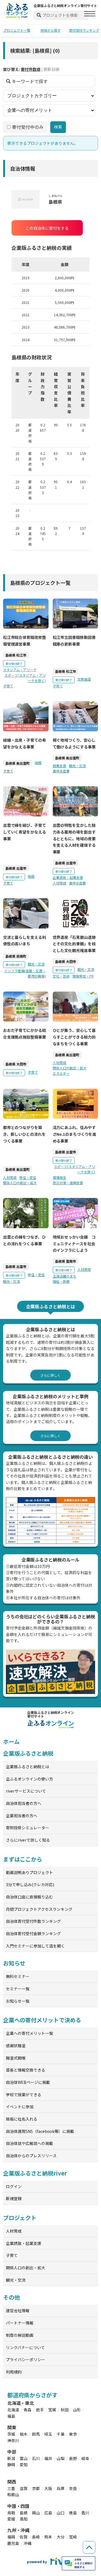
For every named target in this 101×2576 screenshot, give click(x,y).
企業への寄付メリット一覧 (29, 2033)
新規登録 (14, 2198)
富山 (24, 2458)
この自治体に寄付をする (47, 228)
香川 (85, 2513)
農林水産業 (61, 771)
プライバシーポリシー (26, 2359)
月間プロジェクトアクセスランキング (39, 1909)
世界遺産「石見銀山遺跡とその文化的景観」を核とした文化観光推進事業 (74, 944)
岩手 (40, 2410)
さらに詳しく (50, 1375)
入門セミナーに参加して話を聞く (35, 1946)
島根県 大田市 (66, 961)
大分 (61, 2537)
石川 (36, 2458)
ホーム (11, 1741)
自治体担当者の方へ (24, 1803)
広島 (48, 2513)
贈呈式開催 (16, 2058)
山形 (77, 2410)
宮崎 (73, 2537)
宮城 (52, 2410)
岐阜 (85, 2458)
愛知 (24, 2465)
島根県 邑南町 (16, 956)
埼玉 (48, 2434)
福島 (11, 2416)
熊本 (48, 2537)
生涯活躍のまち (65, 1276)
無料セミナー (18, 1976)
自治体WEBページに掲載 (28, 2082)
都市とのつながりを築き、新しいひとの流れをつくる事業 (24, 1134)
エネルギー (61, 1073)
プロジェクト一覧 (17, 30)
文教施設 (84, 679)
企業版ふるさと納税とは (27, 1767)
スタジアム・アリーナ (20, 670)
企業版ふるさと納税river (35, 2173)
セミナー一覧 (18, 1989)
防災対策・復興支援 (68, 1183)
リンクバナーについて (25, 2347)
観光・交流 (77, 766)
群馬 (36, 2434)
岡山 (36, 2513)
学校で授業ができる (24, 2095)
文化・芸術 (61, 976)
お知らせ (14, 1963)
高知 (24, 2519)
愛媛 (11, 2519)
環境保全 (59, 1177)
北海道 (13, 2410)
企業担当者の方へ (22, 1816)
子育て (8, 686)
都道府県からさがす (32, 2395)
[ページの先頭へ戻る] (89, 2547)
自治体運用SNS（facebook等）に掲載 (40, 2131)
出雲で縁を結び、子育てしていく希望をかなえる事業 (25, 832)
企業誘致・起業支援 (68, 877)
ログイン (14, 2186)
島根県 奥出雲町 (18, 763)
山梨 (61, 2458)
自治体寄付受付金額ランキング (33, 1933)
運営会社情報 (18, 2310)
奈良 (73, 2488)
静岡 (11, 2465)
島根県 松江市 (16, 655)
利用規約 (14, 2372)
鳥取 (11, 2513)
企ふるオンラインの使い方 (29, 1779)
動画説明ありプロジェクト (29, 1872)
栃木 (24, 2434)
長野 (73, 2458)
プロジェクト (20, 2218)
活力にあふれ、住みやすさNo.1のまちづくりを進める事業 (75, 1134)
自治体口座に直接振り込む (29, 1897)
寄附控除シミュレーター (27, 1828)
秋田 (65, 2410)
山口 (61, 2513)
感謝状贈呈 (16, 2046)
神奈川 (13, 2440)
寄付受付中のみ (28, 127)
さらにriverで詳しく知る (28, 1840)
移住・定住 (28, 1177)
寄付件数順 (31, 69)
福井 (48, 2458)
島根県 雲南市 (66, 1261)
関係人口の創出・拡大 (70, 1068)
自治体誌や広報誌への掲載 (29, 2143)
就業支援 (59, 766)
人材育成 (59, 883)
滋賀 (24, 2488)
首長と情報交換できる (26, 2070)
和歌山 (13, 2494)
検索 (58, 127)
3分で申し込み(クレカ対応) (30, 1884)
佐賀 (24, 2537)
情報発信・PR (83, 976)
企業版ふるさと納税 (28, 1753)
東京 (73, 2434)
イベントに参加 (20, 2107)
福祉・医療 (61, 1281)
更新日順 (51, 69)
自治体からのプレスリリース (31, 2156)
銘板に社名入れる (22, 2119)
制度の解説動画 (20, 2335)
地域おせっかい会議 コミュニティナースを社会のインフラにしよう (74, 1244)
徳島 (73, 2513)
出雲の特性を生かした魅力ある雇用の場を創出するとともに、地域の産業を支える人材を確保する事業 (74, 838)
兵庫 (61, 2488)
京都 (36, 2488)
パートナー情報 (20, 2323)
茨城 (11, 2434)
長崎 (36, 2537)
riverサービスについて (26, 1791)
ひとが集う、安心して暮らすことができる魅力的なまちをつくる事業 (74, 1037)
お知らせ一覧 (18, 2001)
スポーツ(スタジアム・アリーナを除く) (25, 678)
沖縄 (27, 2543)
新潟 (11, 2458)
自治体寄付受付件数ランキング (33, 1921)
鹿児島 (13, 2543)
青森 (27, 2410)
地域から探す (50, 30)
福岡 (11, 2537)
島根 (24, 2513)
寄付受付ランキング (84, 30)
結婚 (38, 763)
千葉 (61, 2434)
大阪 (48, 2488)
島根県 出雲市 (16, 868)
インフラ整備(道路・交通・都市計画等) (25, 973)
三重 (11, 2488)
